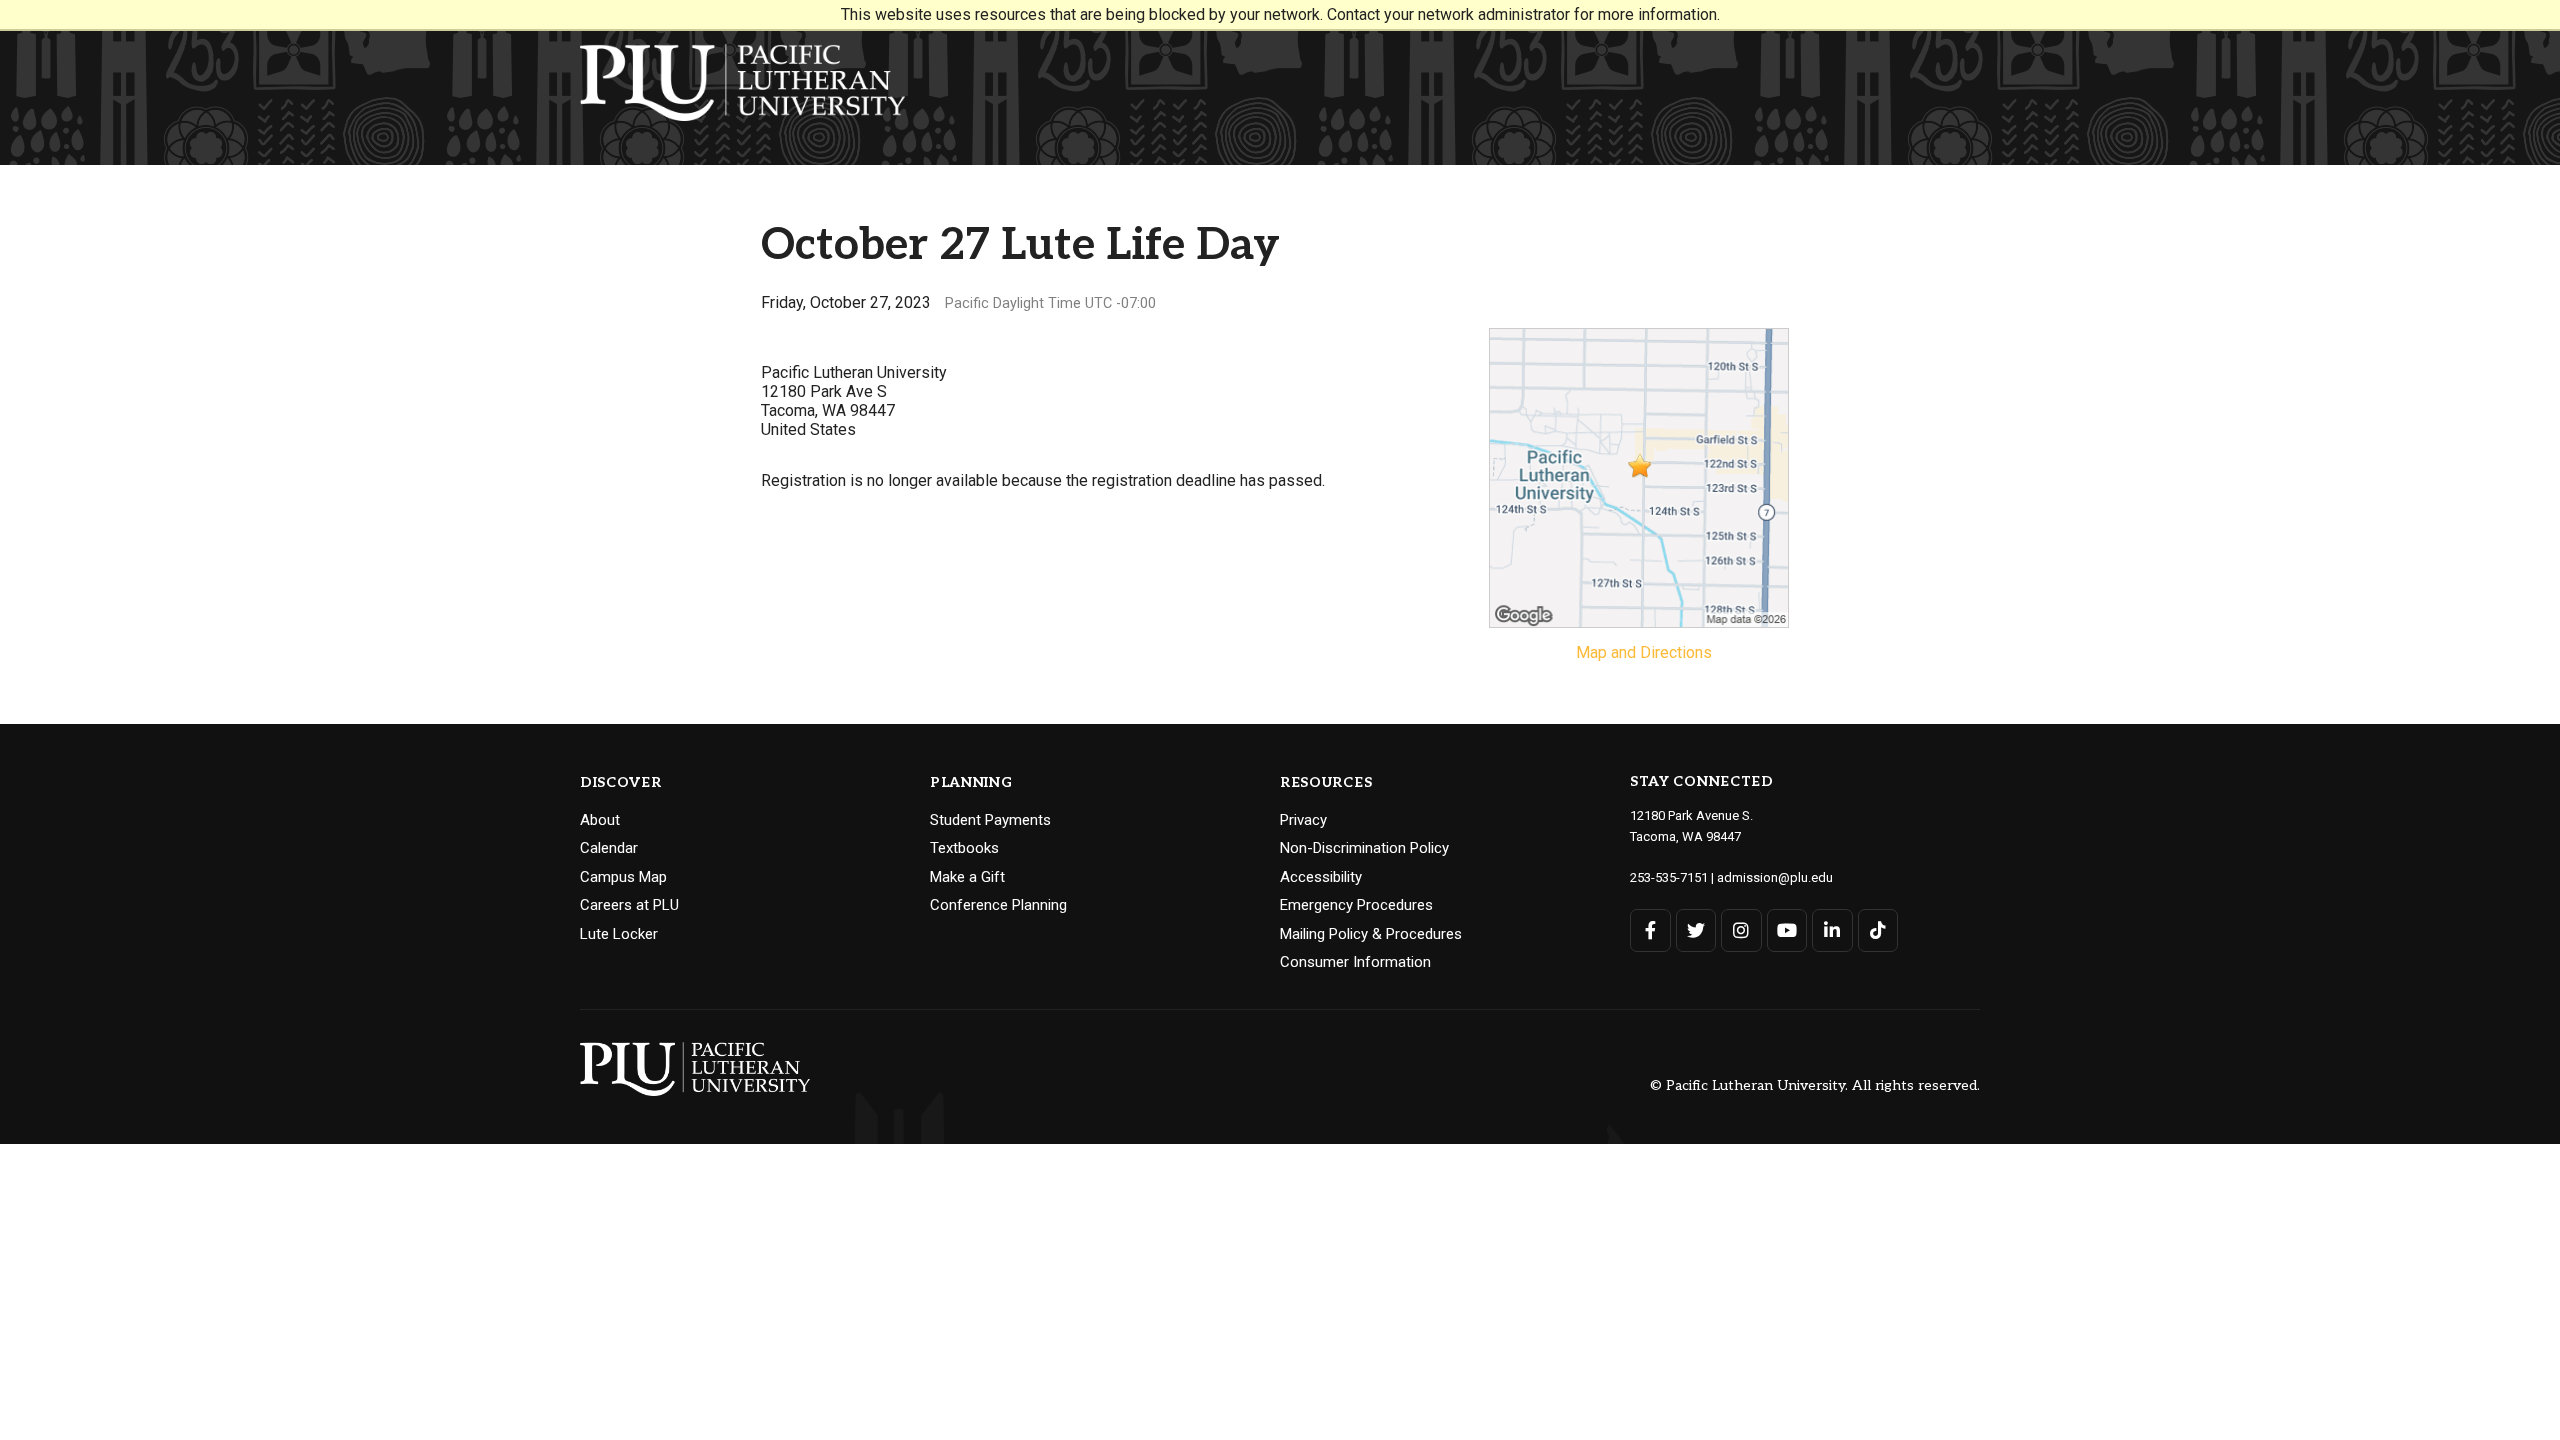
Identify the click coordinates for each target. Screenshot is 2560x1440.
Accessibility (1321, 877)
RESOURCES (1326, 782)
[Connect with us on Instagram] (1741, 930)
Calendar (609, 848)
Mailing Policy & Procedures (1371, 934)
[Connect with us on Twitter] (1696, 930)
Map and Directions (1644, 652)
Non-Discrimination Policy (1364, 848)
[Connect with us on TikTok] (1878, 930)
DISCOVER (621, 782)
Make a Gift (967, 877)
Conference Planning (998, 905)
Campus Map (623, 877)
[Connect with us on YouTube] (1787, 930)
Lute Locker (619, 934)
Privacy (1303, 820)
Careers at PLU (629, 905)
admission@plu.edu (1775, 877)
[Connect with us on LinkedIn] (1832, 930)
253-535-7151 (1669, 877)
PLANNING (971, 782)
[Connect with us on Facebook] (1650, 930)
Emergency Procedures (1356, 905)
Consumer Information (1355, 962)
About (600, 820)
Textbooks (964, 848)
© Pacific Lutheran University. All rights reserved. (1815, 1085)
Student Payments (990, 820)
